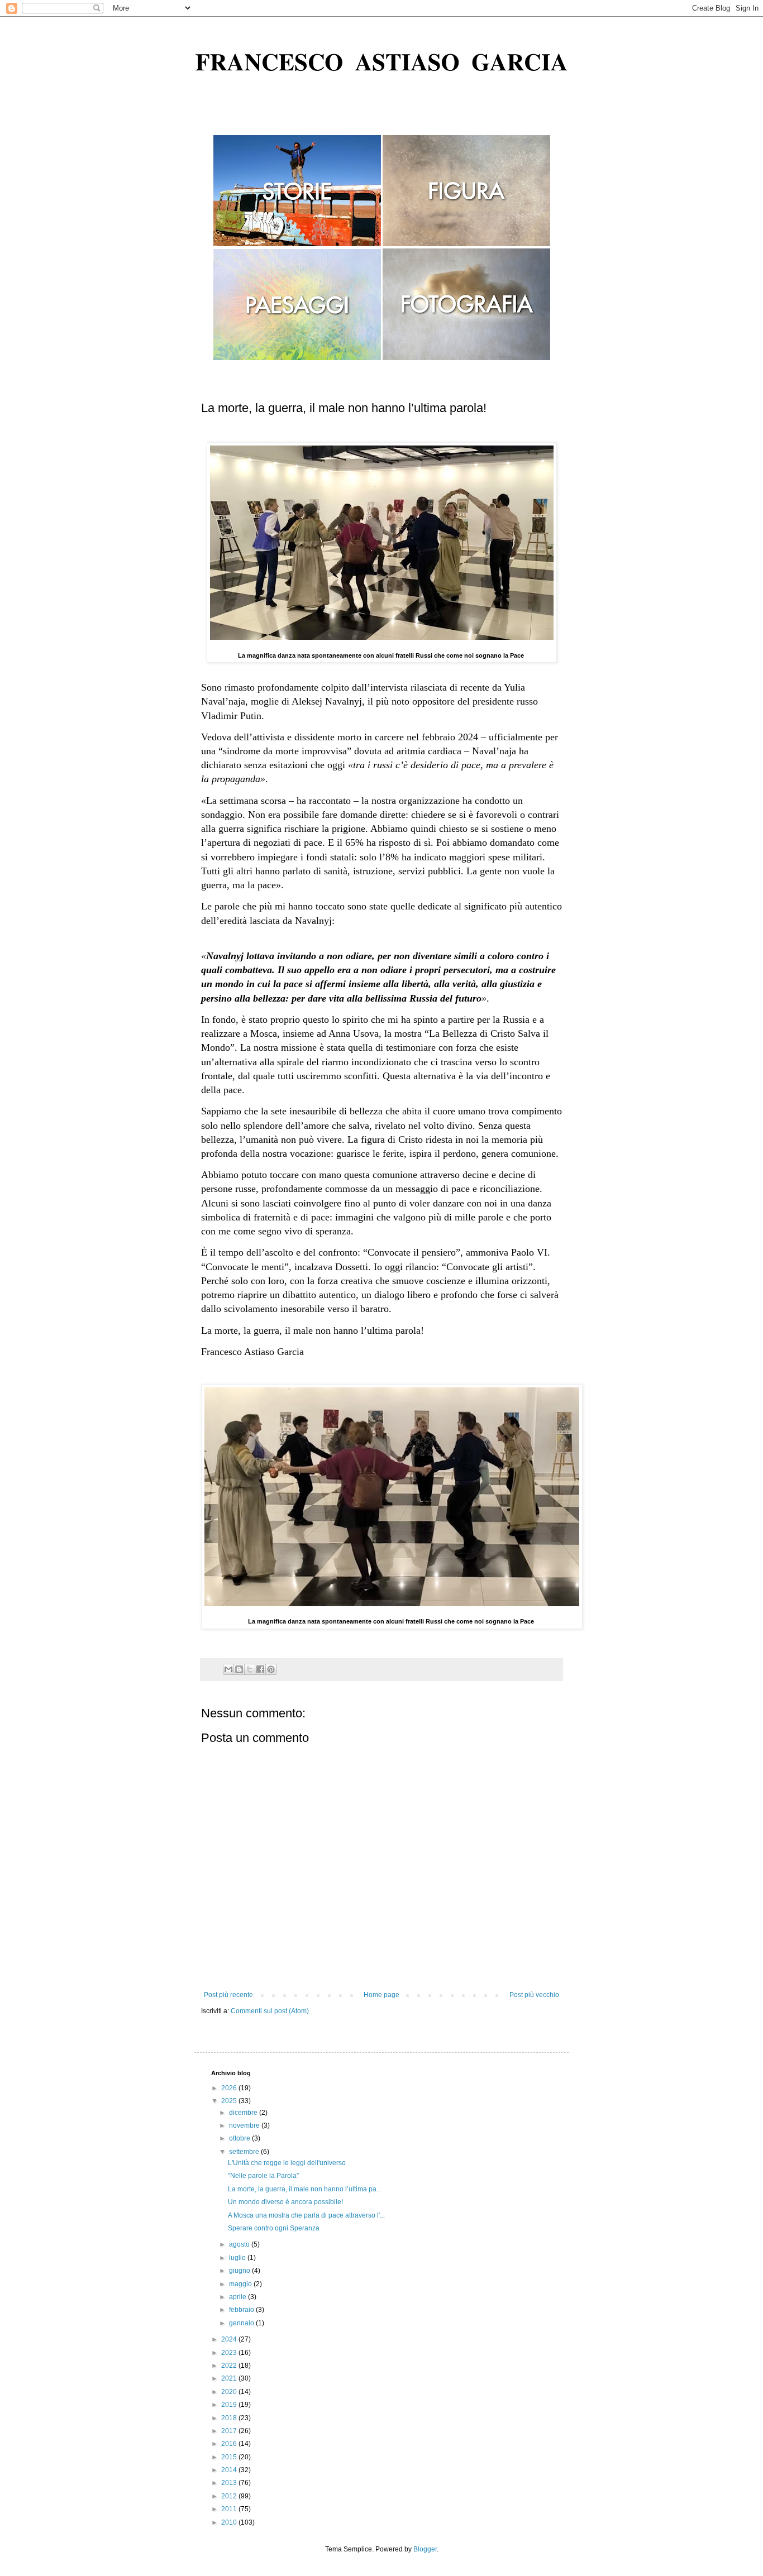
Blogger (425, 2549)
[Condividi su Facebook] (260, 1669)
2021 (230, 2378)
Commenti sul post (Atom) (270, 2011)
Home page (381, 1995)
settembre (245, 2152)
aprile (239, 2297)
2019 (230, 2405)
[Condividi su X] (250, 1669)
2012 (230, 2496)
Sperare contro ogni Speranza (274, 2228)
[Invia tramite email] (228, 1669)
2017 (230, 2431)
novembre (245, 2125)
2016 (230, 2444)
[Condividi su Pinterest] (271, 1669)
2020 (230, 2392)
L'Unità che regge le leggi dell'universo (287, 2163)
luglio (238, 2258)
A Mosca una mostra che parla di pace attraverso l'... (306, 2215)
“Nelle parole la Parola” (263, 2176)
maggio (241, 2284)
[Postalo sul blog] (239, 1669)
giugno (240, 2271)
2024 (230, 2339)
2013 (230, 2483)
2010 (230, 2522)
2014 (230, 2470)
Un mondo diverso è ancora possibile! (285, 2202)
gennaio (242, 2323)
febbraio (242, 2310)
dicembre (244, 2113)
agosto (240, 2244)
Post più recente (228, 1995)
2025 (230, 2101)
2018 (230, 2418)
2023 (230, 2353)
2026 (230, 2088)
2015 (230, 2457)
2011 (230, 2509)
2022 (230, 2366)
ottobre (240, 2138)
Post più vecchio (534, 1995)
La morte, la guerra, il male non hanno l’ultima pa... (305, 2189)
